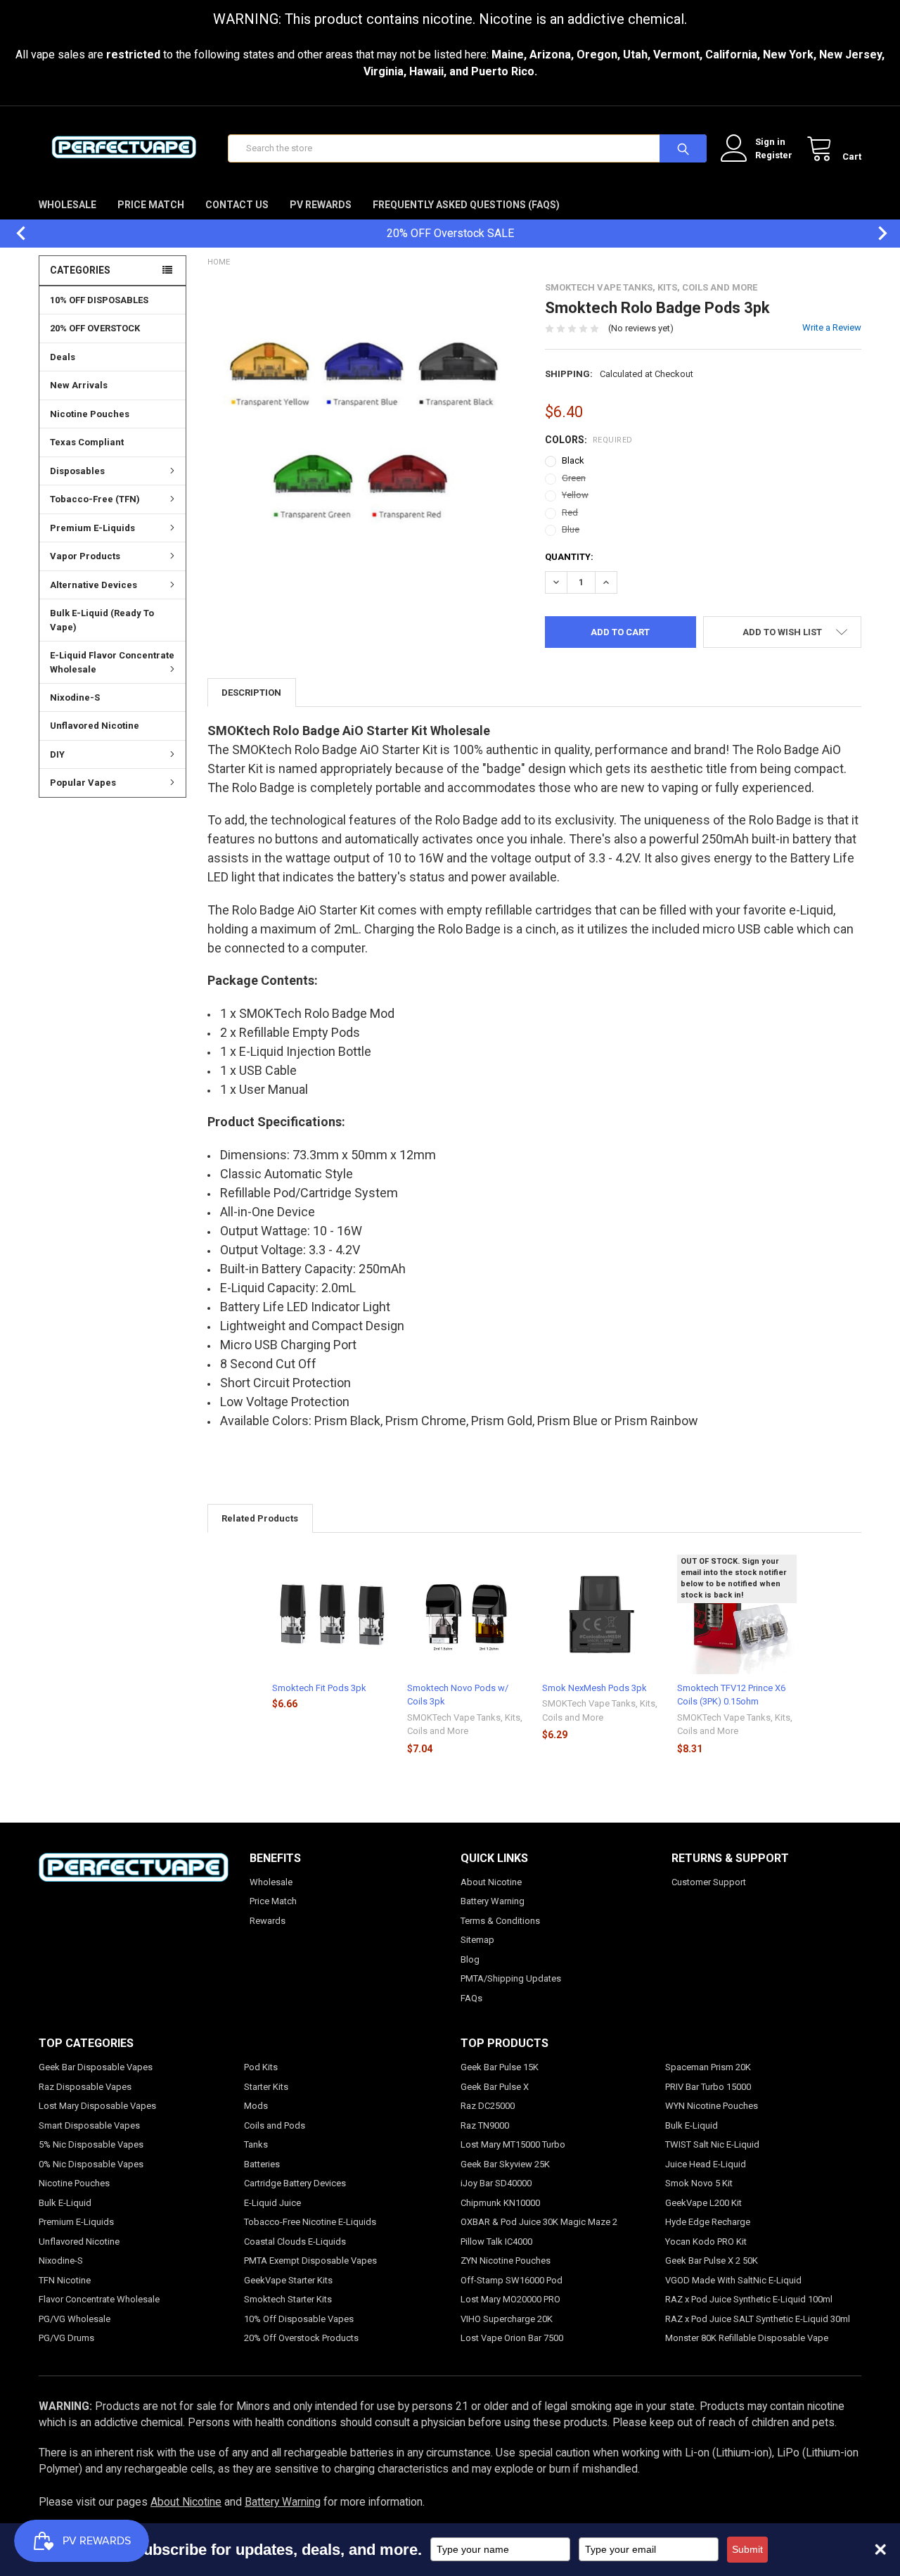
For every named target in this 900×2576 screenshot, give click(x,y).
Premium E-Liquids (92, 528)
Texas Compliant (87, 442)
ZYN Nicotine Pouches (506, 2261)
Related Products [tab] (260, 1518)
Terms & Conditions (500, 1921)
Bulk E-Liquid (65, 2203)
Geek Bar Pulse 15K (500, 2067)
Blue (571, 529)
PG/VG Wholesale (75, 2319)
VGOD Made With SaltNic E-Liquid (733, 2280)
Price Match (151, 205)
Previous (14, 233)
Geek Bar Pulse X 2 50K (712, 2261)
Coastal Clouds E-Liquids (295, 2242)
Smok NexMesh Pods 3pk (594, 1688)
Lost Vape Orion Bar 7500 (512, 2338)
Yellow (575, 495)
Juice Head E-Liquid (706, 2164)
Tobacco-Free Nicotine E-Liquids (310, 2222)
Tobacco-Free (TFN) (95, 499)
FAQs (471, 1998)
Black (573, 460)
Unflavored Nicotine (95, 726)
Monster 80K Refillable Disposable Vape (747, 2338)
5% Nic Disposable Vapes (91, 2144)
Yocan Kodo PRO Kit (706, 2242)
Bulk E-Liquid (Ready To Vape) (102, 620)
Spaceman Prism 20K (708, 2067)
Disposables (77, 471)
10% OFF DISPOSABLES (99, 300)
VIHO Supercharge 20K (507, 2319)
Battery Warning (493, 1901)
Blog (470, 1959)
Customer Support (709, 1882)
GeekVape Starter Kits (288, 2280)
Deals (63, 357)
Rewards (268, 1921)
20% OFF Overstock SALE (450, 233)
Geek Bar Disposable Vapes (96, 2067)
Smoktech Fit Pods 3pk (319, 1688)
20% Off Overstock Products (301, 2338)
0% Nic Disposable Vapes (91, 2164)
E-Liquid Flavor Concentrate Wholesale (112, 662)
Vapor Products (85, 556)
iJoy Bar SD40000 (496, 2183)
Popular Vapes (83, 783)
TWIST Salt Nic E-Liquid (712, 2144)
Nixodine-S (75, 697)
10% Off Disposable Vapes (299, 2319)
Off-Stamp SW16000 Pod (512, 2280)
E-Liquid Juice (272, 2203)
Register (774, 155)
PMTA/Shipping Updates (511, 1978)
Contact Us (237, 205)
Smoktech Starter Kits (288, 2299)
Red (570, 512)
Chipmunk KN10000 (500, 2203)
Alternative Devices (94, 585)
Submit (747, 2549)
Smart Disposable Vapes (89, 2125)
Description (251, 693)
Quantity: (569, 557)
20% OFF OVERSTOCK (95, 328)
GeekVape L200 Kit (703, 2203)
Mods (256, 2106)
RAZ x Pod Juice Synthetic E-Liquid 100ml (749, 2299)
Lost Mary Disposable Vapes (97, 2106)
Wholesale (67, 205)
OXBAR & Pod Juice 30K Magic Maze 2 (539, 2222)
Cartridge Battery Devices (295, 2183)
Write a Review (832, 327)
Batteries (262, 2164)
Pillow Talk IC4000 (496, 2242)
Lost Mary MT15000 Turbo (513, 2144)
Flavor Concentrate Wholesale (99, 2299)
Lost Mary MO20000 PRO (510, 2299)
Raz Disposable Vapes (85, 2087)
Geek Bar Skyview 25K (505, 2164)
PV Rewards (321, 205)
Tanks (256, 2144)
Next (875, 233)
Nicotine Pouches (90, 414)
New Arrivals (79, 385)
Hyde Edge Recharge (708, 2222)
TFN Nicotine (65, 2280)
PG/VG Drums (66, 2338)
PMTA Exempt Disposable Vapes (310, 2261)
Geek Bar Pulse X (495, 2087)
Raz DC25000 (488, 2106)
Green (574, 478)
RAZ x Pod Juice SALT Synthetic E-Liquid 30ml (758, 2319)
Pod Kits (261, 2067)
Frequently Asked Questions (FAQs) (466, 205)
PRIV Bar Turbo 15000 (708, 2087)
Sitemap (477, 1940)
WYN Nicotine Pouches (712, 2106)
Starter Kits (266, 2087)
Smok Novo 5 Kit (699, 2183)
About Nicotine (491, 1882)
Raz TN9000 (485, 2125)
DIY (57, 754)
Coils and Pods (275, 2125)
